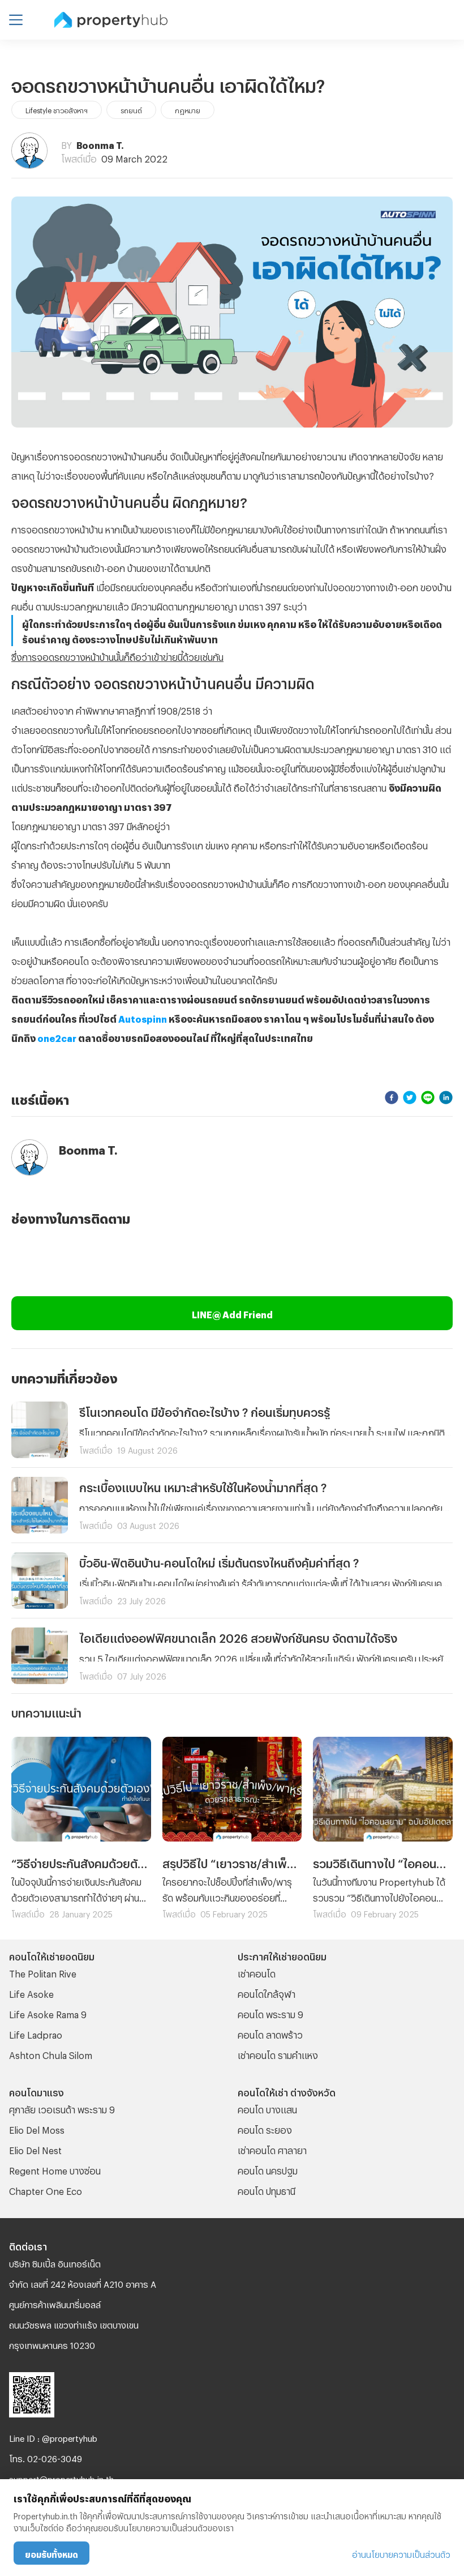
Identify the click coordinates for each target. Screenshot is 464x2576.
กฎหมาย (188, 109)
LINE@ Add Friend (232, 1313)
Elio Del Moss (37, 2128)
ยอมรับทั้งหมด (51, 2553)
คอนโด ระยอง (265, 2128)
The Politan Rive (43, 1972)
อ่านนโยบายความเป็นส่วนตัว (401, 2553)
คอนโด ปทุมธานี (267, 2190)
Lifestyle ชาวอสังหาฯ (57, 109)
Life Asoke (31, 1992)
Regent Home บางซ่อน (55, 2169)
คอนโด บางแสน (267, 2108)
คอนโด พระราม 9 (270, 2013)
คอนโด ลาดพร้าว (270, 2033)
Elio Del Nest (35, 2149)
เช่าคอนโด (257, 1972)
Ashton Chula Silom (51, 2054)
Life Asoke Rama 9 (48, 2013)
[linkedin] (446, 1098)
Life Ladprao (36, 2033)
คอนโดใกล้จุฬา (267, 1992)
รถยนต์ (131, 109)
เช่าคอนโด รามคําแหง (278, 2054)
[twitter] (410, 1098)
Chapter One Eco (46, 2190)
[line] (428, 1098)
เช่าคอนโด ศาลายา (272, 2149)
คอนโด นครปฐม (268, 2169)
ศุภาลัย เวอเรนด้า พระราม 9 (62, 2108)
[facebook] (392, 1098)
